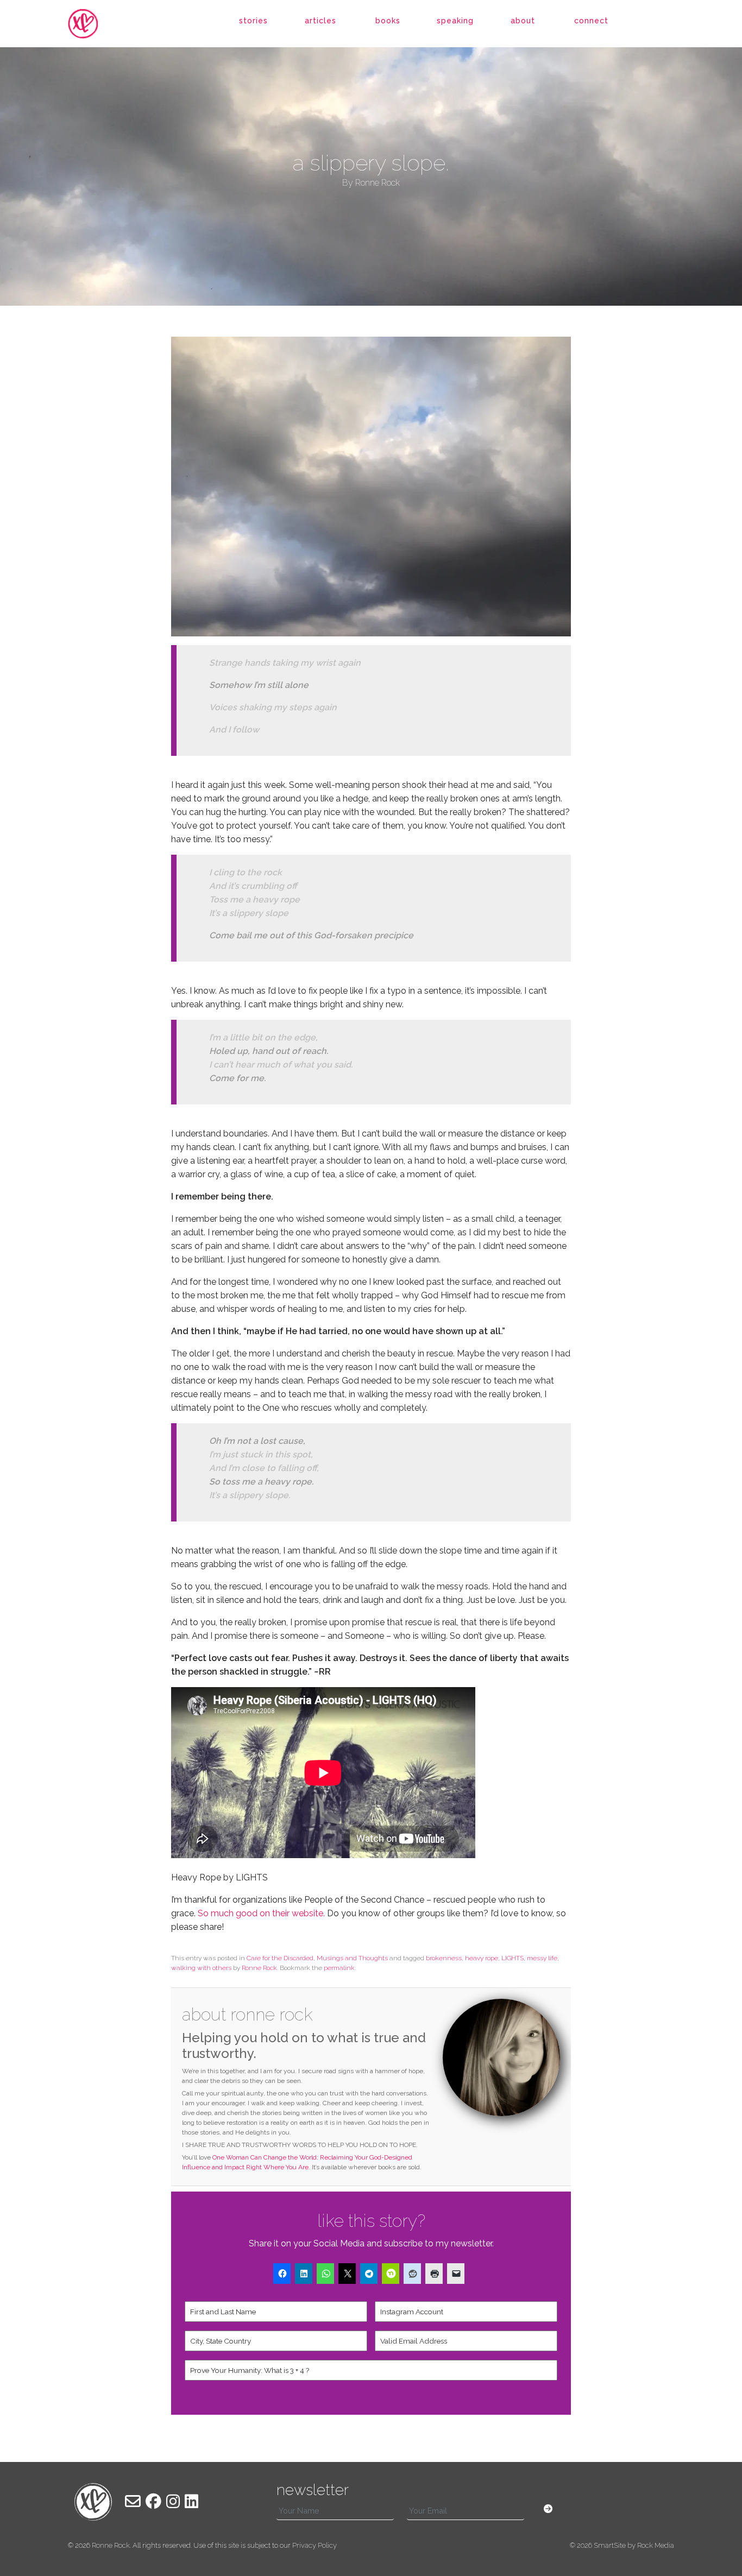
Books (388, 21)
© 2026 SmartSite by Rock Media (622, 2545)
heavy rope (482, 1958)
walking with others (201, 1968)
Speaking (455, 21)
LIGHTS (513, 1958)
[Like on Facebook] (153, 2502)
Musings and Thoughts (352, 1958)
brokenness (444, 1958)
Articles (320, 21)
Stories (253, 21)
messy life (542, 1958)
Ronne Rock (259, 1968)
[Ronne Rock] (93, 24)
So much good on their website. (260, 1913)
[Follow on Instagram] (173, 2502)
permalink (339, 1968)
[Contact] (133, 2502)
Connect (591, 21)
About (523, 21)
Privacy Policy (315, 2545)
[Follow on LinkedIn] (191, 2502)
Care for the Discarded (280, 1958)
